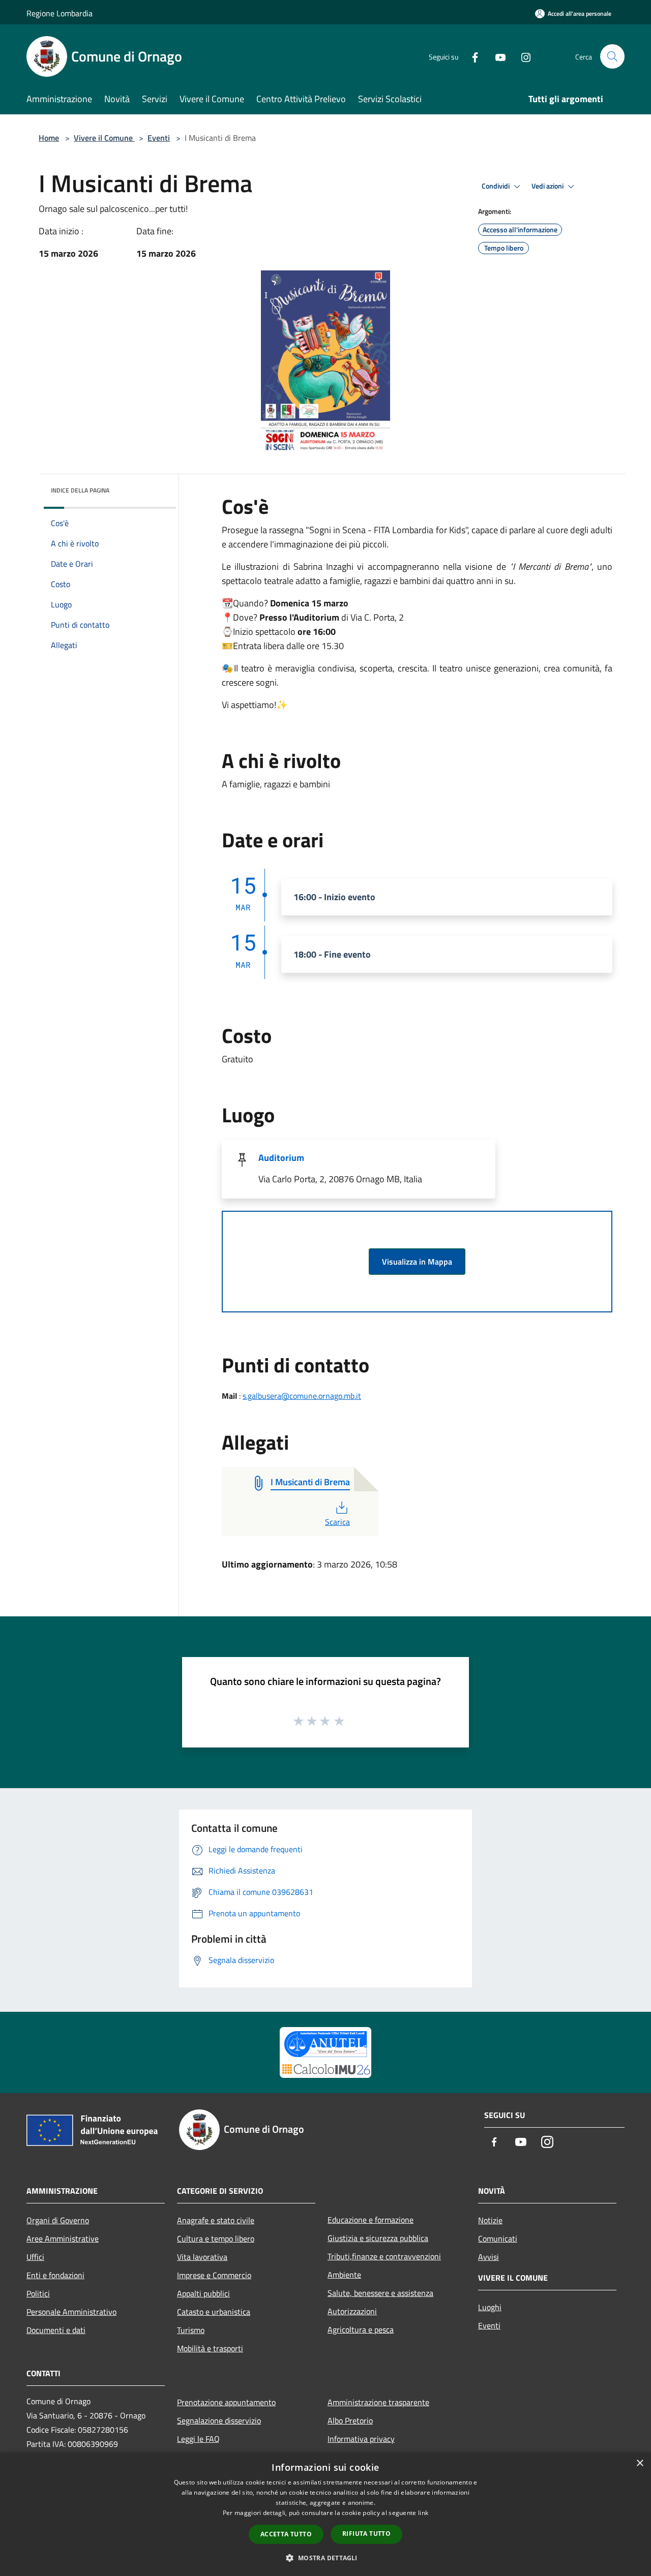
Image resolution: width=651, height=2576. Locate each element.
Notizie (490, 2220)
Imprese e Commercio (214, 2275)
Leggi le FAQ (198, 2439)
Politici (38, 2293)
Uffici (35, 2257)
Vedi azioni (548, 186)
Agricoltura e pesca (361, 2329)
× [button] (640, 2463)
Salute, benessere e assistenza (380, 2293)
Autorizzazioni (352, 2311)
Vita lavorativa (202, 2257)
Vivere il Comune (104, 138)
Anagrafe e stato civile (216, 2220)
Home (49, 138)
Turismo (191, 2330)
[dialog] (325, 2514)
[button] (325, 2558)
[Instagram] (522, 56)
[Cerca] (612, 56)
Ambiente (344, 2275)
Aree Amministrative (63, 2238)
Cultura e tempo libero (216, 2238)
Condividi (496, 186)
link (423, 2513)
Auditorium (281, 1158)
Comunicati (498, 2238)
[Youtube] (496, 56)
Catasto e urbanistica (214, 2312)
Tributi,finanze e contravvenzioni (384, 2256)
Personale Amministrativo (71, 2312)
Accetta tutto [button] (286, 2534)
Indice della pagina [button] (80, 490)
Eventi (159, 138)
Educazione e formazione (371, 2220)
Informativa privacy (361, 2439)
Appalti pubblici (203, 2293)
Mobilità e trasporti (210, 2348)
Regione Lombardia (60, 13)
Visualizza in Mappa (417, 1262)
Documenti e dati (56, 2330)
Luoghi (490, 2307)
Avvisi (489, 2257)
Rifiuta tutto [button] (366, 2534)
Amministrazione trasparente (378, 2402)
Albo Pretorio (350, 2420)
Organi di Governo (58, 2220)
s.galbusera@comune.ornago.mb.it (302, 1396)
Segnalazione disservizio (219, 2420)
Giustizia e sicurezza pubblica (378, 2238)
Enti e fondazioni (55, 2275)
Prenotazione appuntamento (226, 2402)
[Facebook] (471, 56)
